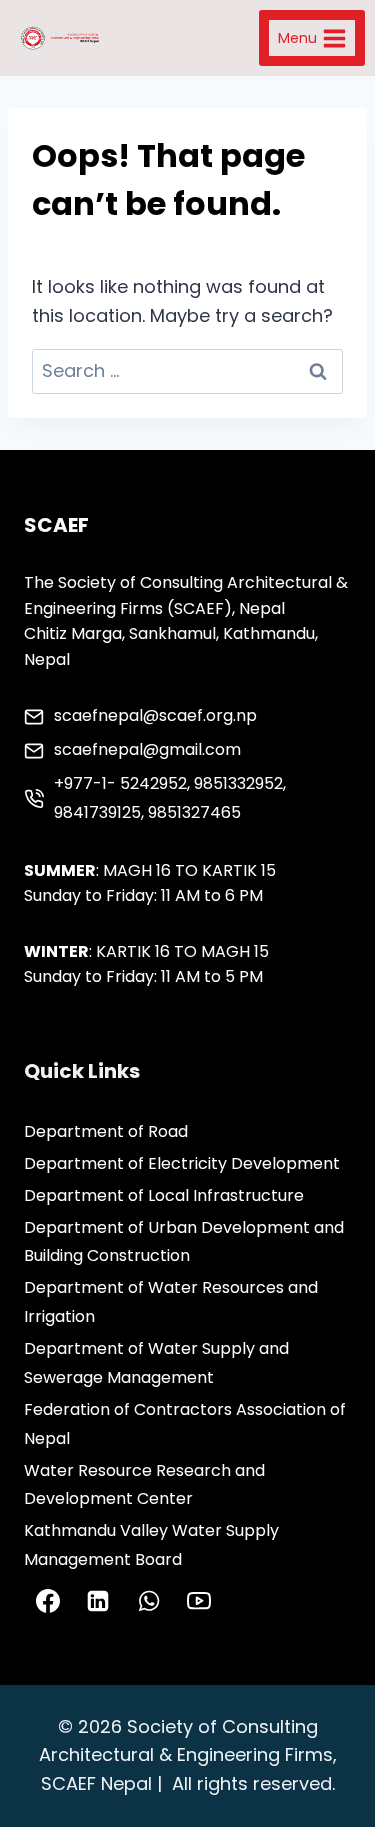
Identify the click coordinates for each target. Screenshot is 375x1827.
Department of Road (106, 1131)
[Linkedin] (98, 1601)
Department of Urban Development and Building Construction (184, 1242)
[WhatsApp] (149, 1601)
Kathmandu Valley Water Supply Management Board (151, 1545)
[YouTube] (199, 1601)
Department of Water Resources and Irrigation (171, 1302)
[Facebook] (48, 1601)
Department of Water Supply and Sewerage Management (156, 1363)
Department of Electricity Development (182, 1163)
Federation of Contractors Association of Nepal (185, 1424)
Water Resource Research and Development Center (144, 1485)
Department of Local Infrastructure (164, 1195)
